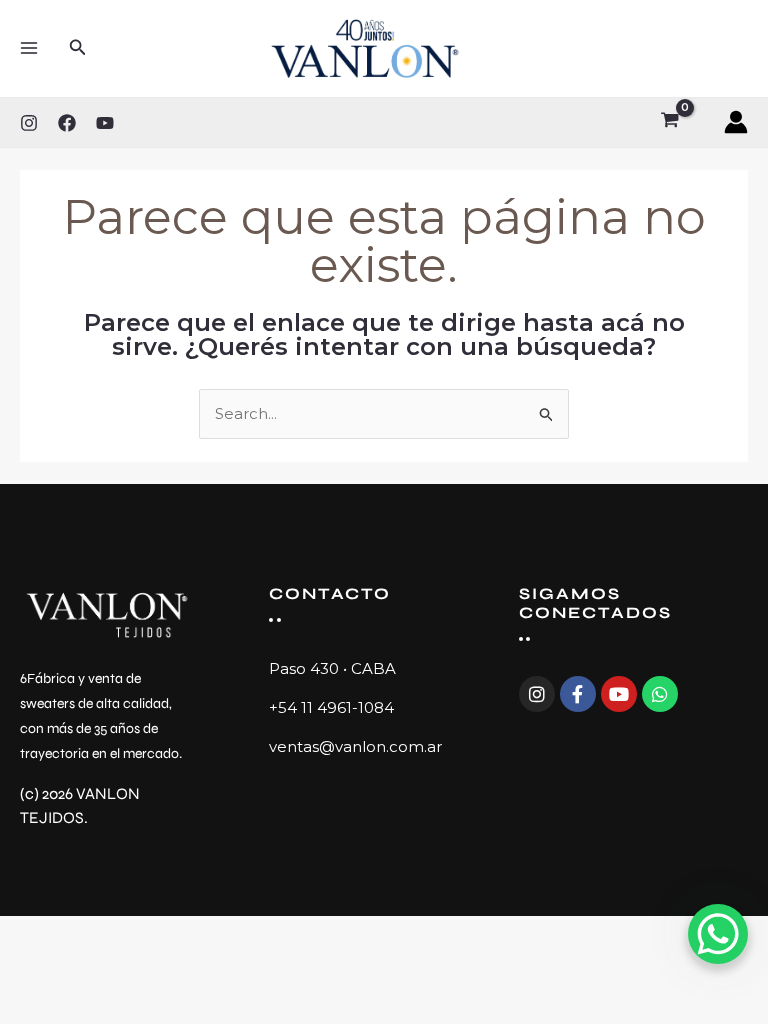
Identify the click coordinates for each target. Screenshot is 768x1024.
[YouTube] (105, 123)
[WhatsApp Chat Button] (718, 934)
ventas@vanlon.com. (348, 746)
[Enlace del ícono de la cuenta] (736, 122)
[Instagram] (29, 123)
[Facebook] (67, 123)
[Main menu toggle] (28, 48)
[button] (78, 48)
